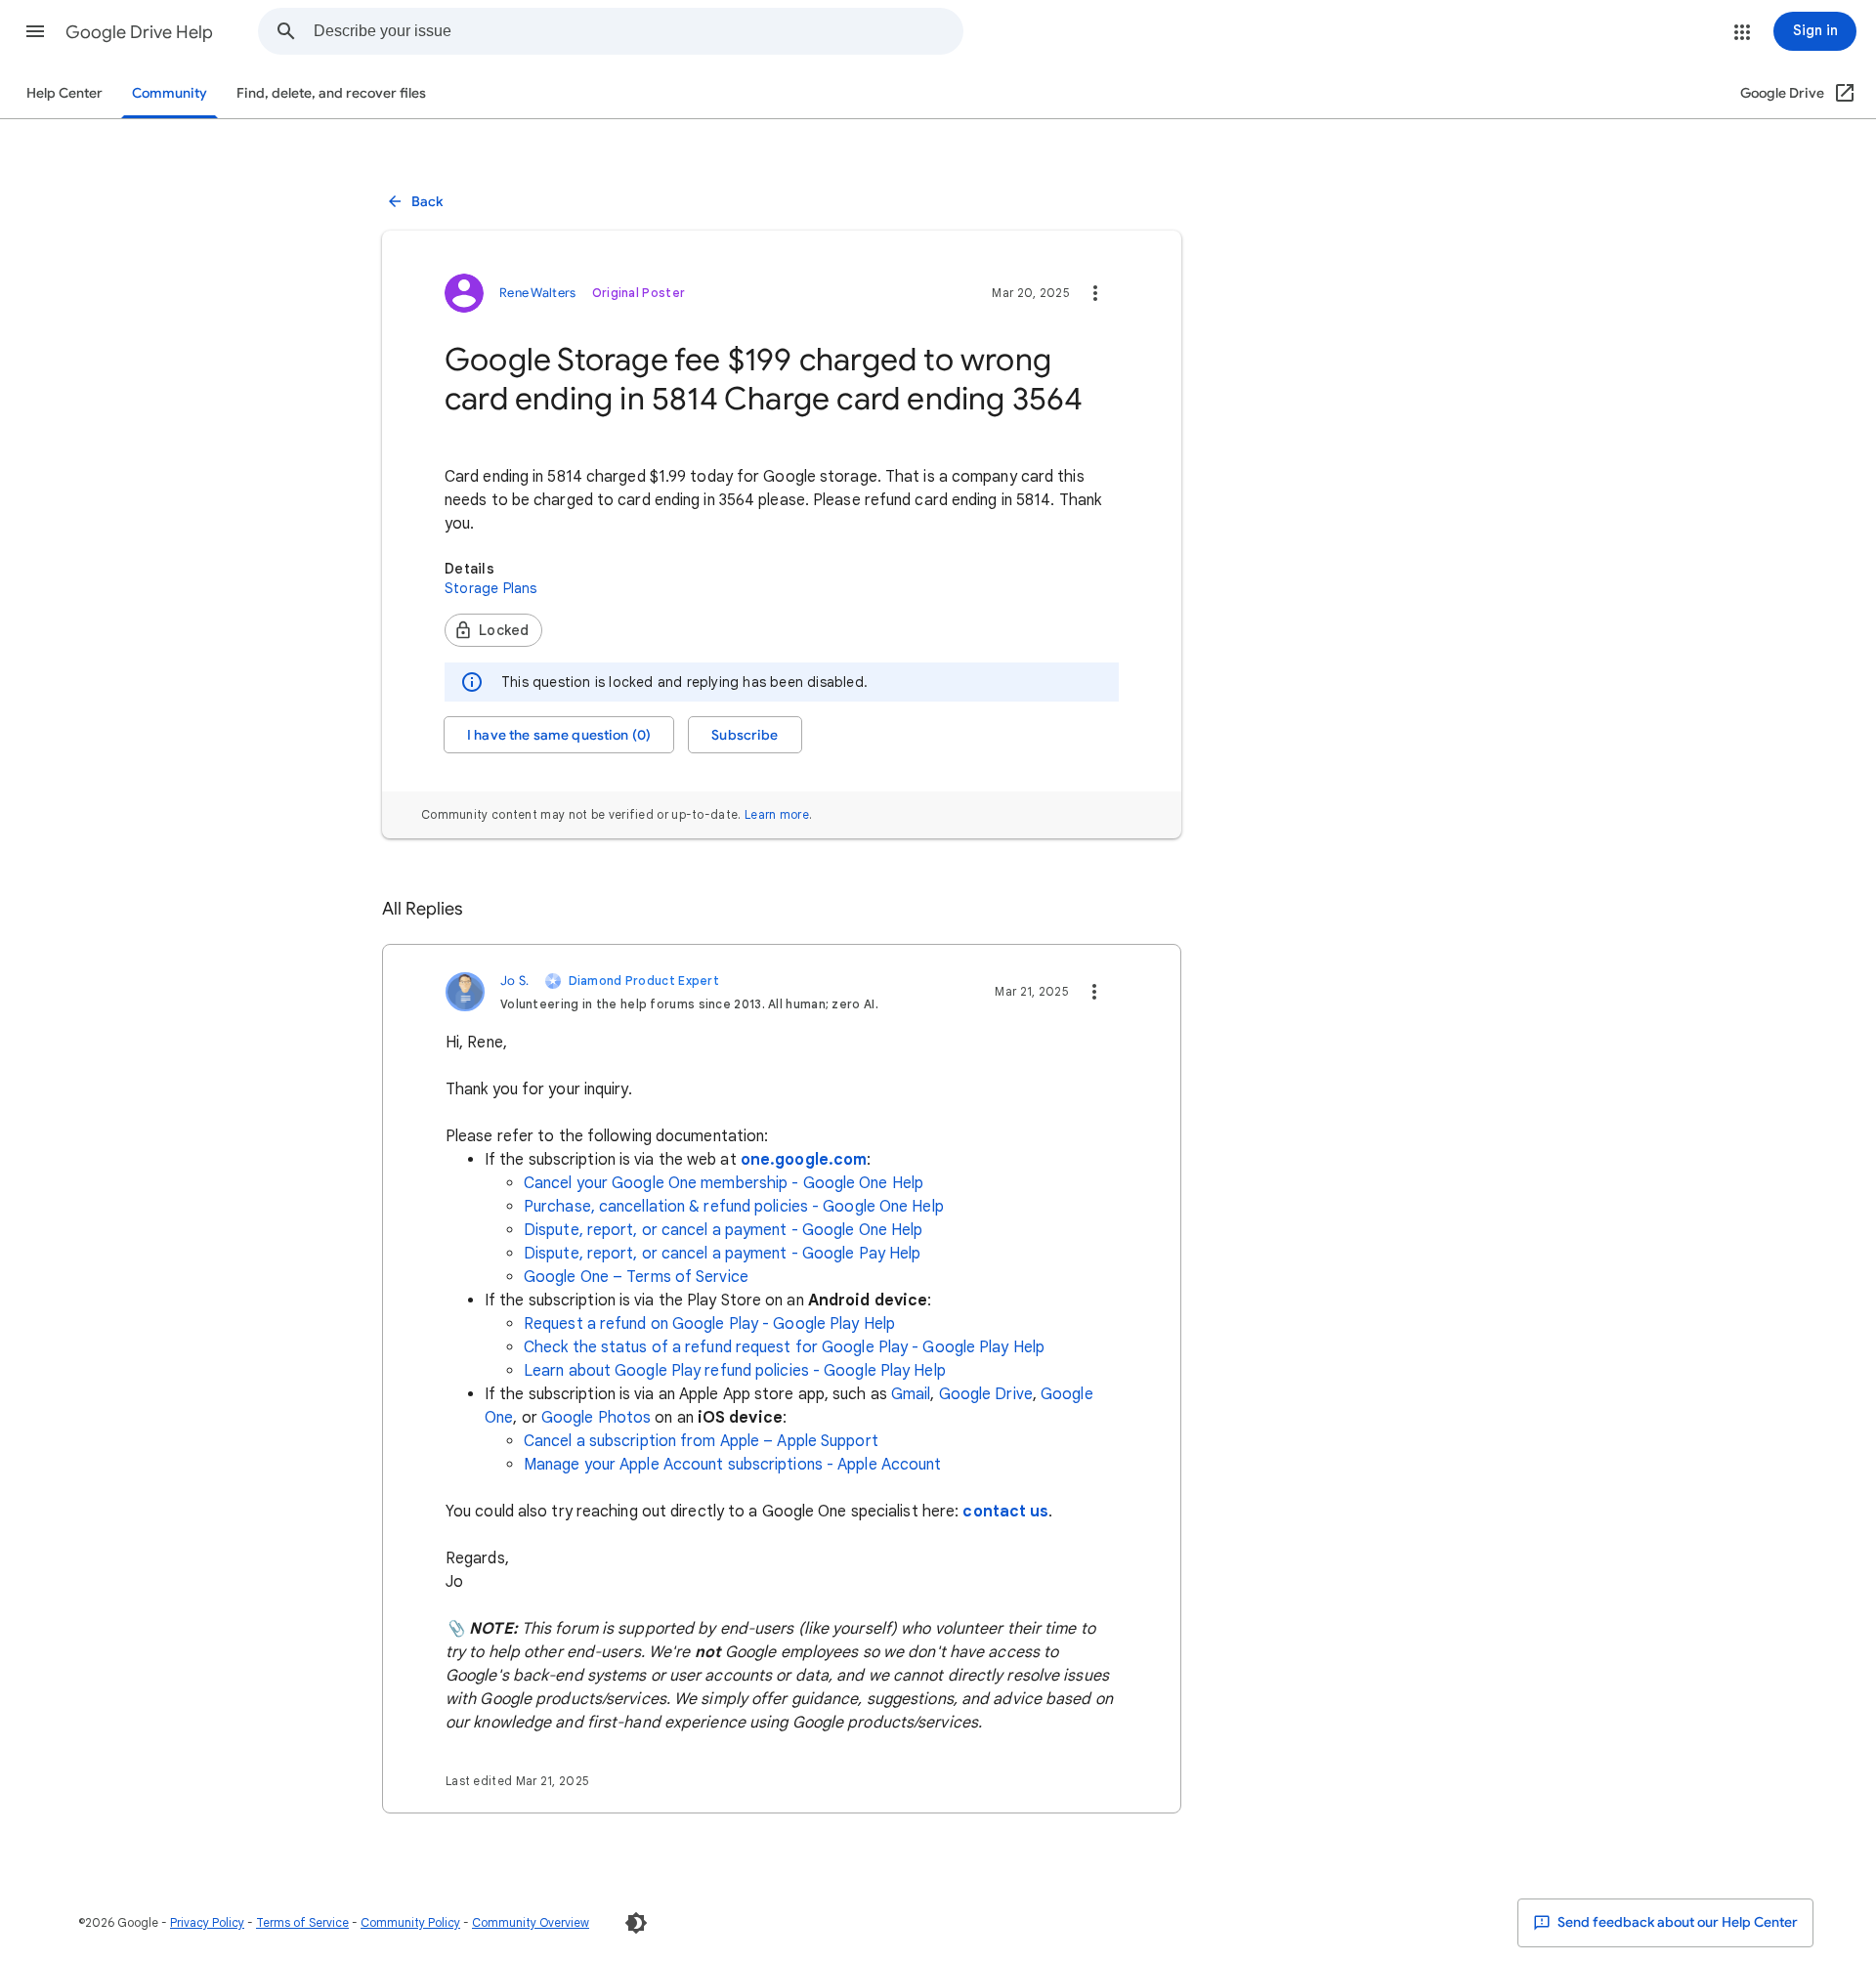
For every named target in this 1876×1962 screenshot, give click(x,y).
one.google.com (804, 1160)
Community (170, 93)
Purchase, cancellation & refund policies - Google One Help (734, 1207)
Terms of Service (302, 1922)
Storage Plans (491, 588)
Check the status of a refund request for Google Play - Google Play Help (784, 1347)
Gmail (911, 1394)
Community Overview (531, 1922)
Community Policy (410, 1922)
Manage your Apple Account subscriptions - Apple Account (733, 1465)
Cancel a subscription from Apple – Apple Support (701, 1441)
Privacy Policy (207, 1922)
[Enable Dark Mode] (636, 1923)
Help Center (64, 93)
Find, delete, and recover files (331, 93)
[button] (35, 31)
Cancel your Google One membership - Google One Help (724, 1183)
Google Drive (986, 1394)
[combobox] (638, 31)
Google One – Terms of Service (636, 1277)
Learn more (777, 814)
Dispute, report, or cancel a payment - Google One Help (723, 1230)
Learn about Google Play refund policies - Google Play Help (735, 1371)
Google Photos (596, 1418)
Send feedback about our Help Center (1676, 1922)
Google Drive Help (139, 32)
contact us (1005, 1512)
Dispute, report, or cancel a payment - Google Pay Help (722, 1254)
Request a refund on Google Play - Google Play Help (709, 1324)
